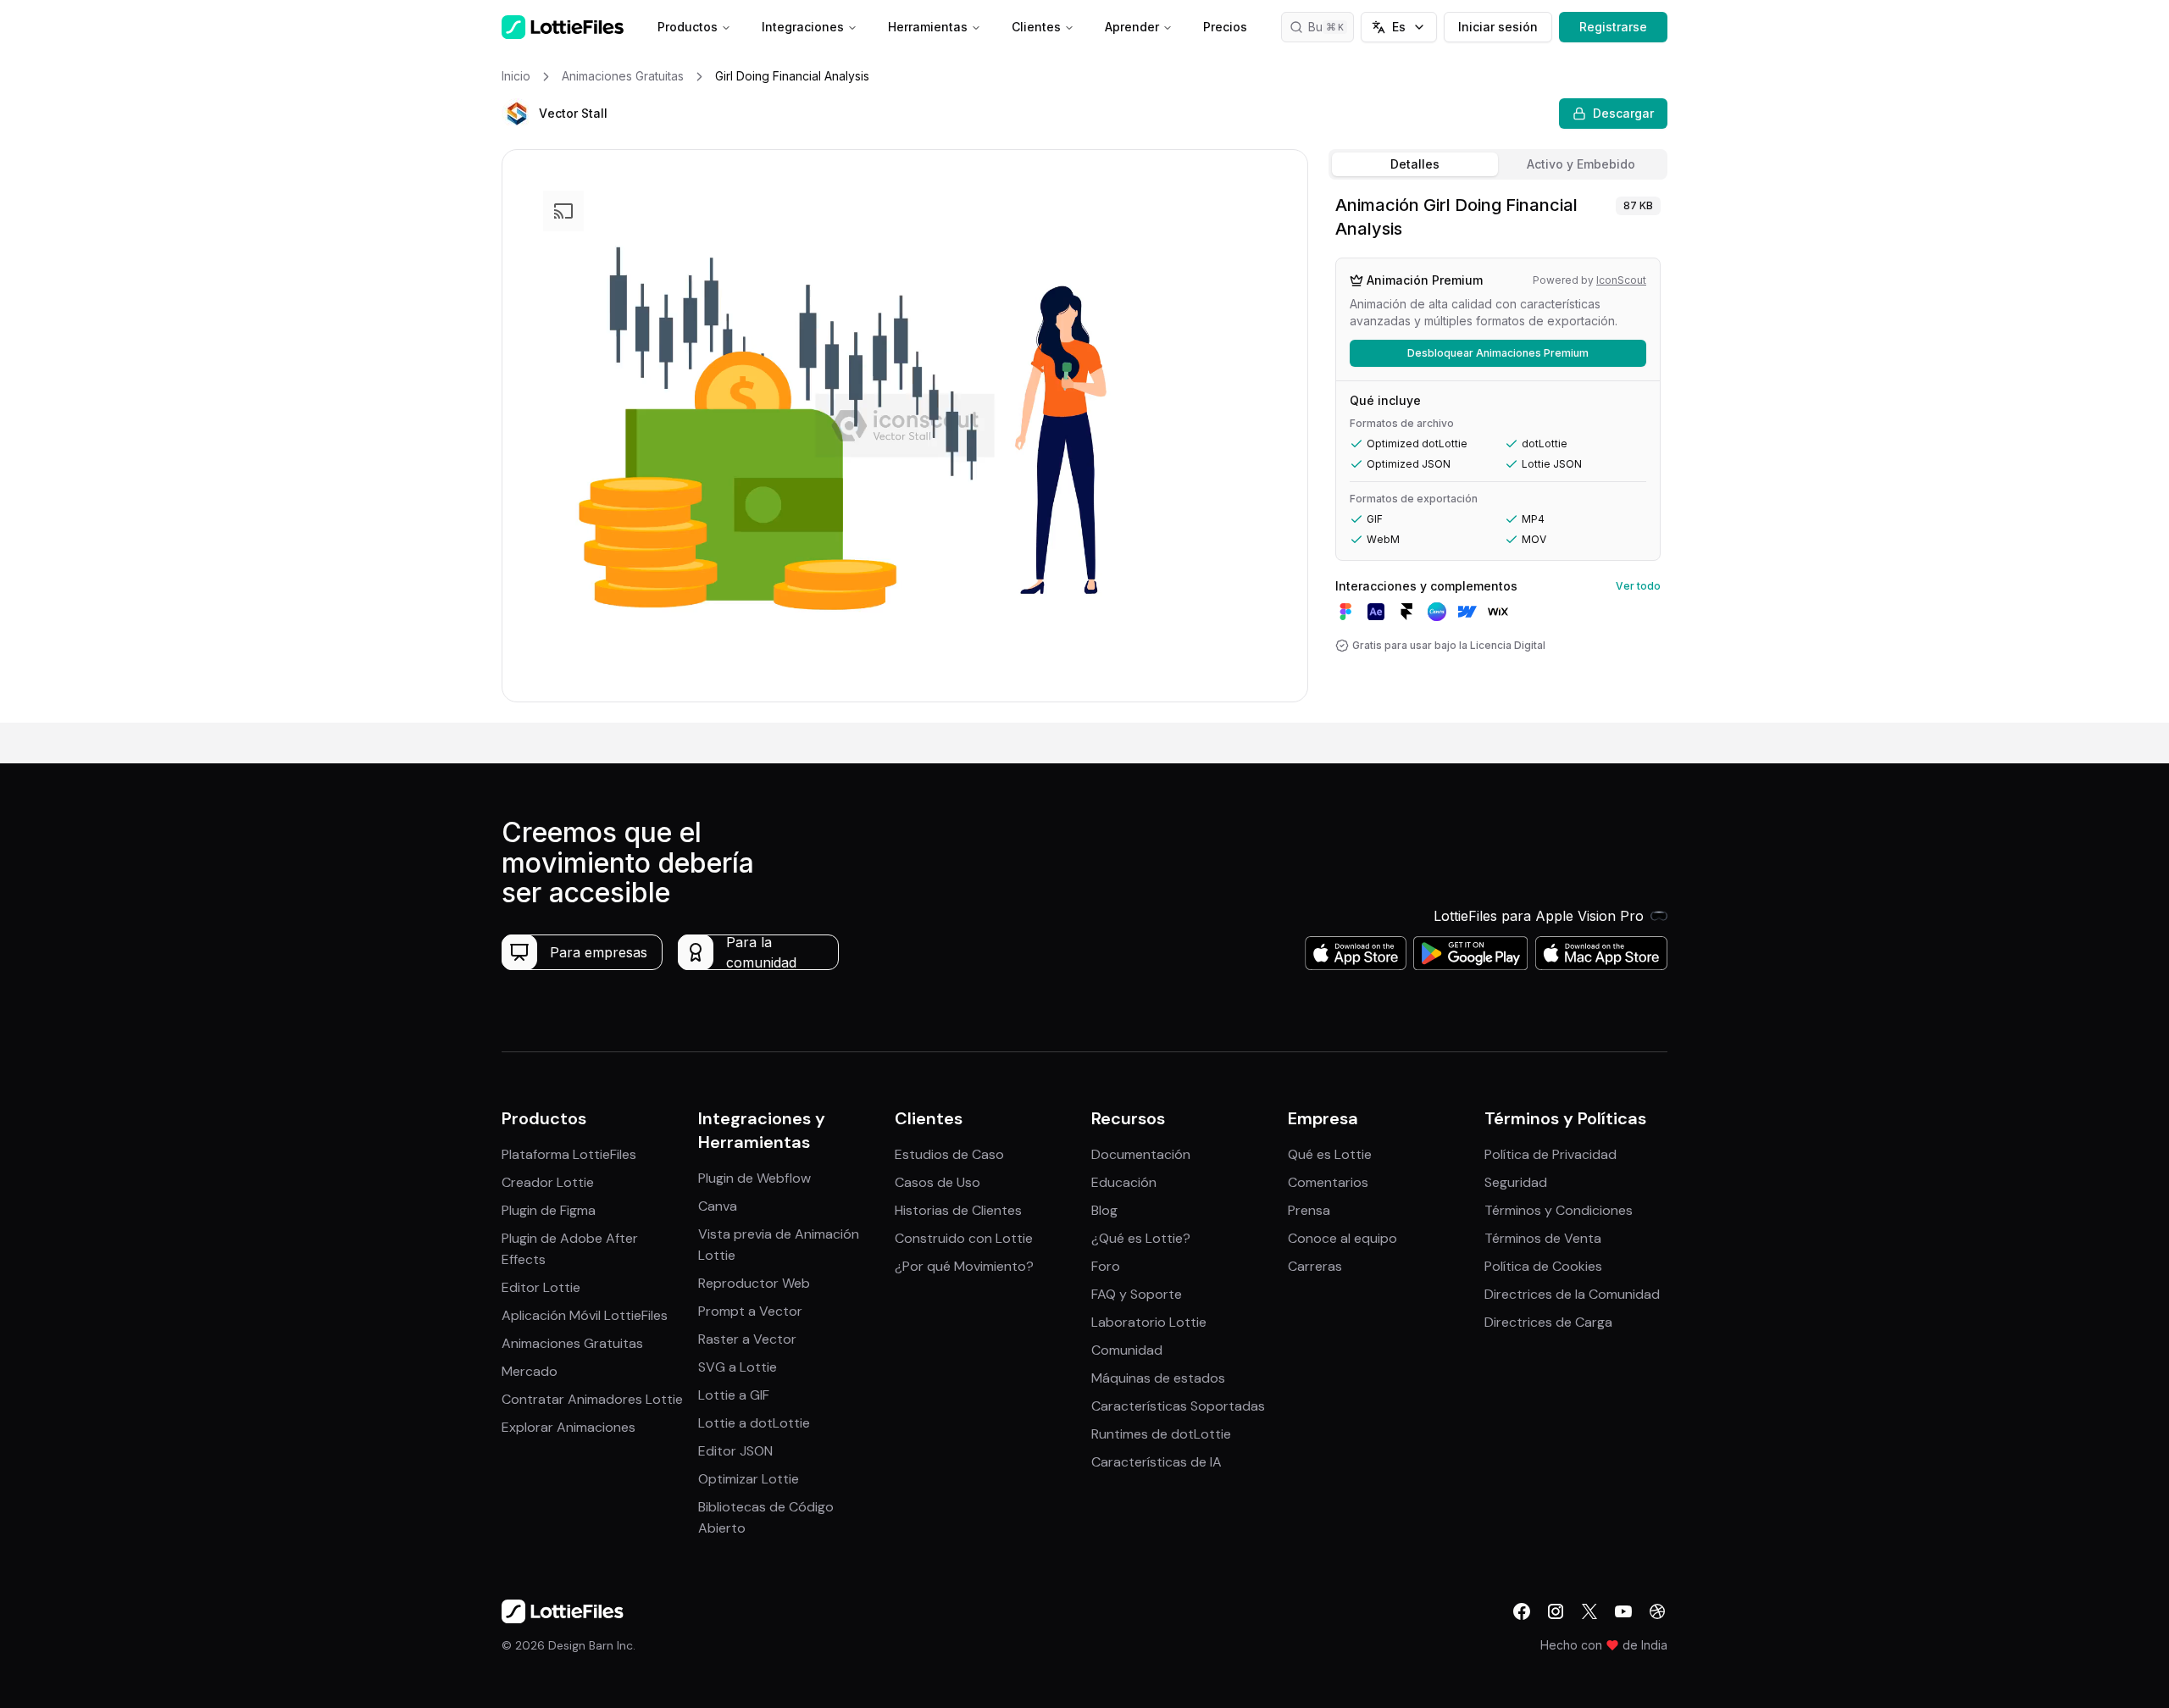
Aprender (1132, 27)
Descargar (1623, 113)
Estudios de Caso (949, 1154)
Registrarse (1613, 27)
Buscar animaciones (1331, 27)
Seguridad (1516, 1182)
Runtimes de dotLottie (1161, 1434)
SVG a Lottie (738, 1367)
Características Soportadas (1178, 1406)
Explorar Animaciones (569, 1427)
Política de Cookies (1543, 1266)
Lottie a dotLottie (754, 1423)
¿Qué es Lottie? (1141, 1238)
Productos (688, 27)
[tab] (1415, 164)
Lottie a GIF (734, 1395)
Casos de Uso (937, 1182)
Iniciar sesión (1498, 27)
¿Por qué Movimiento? (964, 1266)
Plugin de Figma (549, 1210)
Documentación (1141, 1154)
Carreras (1315, 1266)
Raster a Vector (747, 1339)
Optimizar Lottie (749, 1479)
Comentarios (1328, 1182)
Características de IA (1157, 1462)
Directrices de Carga (1548, 1322)
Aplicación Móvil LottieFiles (585, 1315)
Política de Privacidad (1550, 1154)
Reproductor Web (754, 1283)
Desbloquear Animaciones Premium (1498, 353)
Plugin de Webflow (754, 1178)
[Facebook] (1522, 1611)
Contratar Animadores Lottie (592, 1399)
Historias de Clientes (958, 1210)
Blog (1104, 1210)
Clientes (1036, 27)
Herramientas (928, 27)
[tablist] (1498, 164)
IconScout (1621, 280)
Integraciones (803, 27)
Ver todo (1638, 586)
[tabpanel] (1498, 455)
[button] (517, 114)
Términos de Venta (1543, 1238)
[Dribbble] (1657, 1611)
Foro (1106, 1266)
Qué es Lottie (1330, 1154)
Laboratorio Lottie (1149, 1322)
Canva (718, 1206)
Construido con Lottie (964, 1238)
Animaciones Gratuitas (572, 1343)
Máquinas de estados (1158, 1378)
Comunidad (1127, 1350)
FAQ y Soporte (1137, 1294)
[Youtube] (1623, 1611)
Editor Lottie (541, 1287)
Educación (1124, 1182)
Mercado (530, 1371)
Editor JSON (735, 1451)
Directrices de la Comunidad (1572, 1294)
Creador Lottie (548, 1182)
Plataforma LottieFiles (569, 1154)
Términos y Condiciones (1559, 1210)
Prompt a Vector (750, 1311)
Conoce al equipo (1342, 1238)
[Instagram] (1556, 1611)
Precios (1225, 27)
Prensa (1309, 1210)
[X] (1589, 1611)
